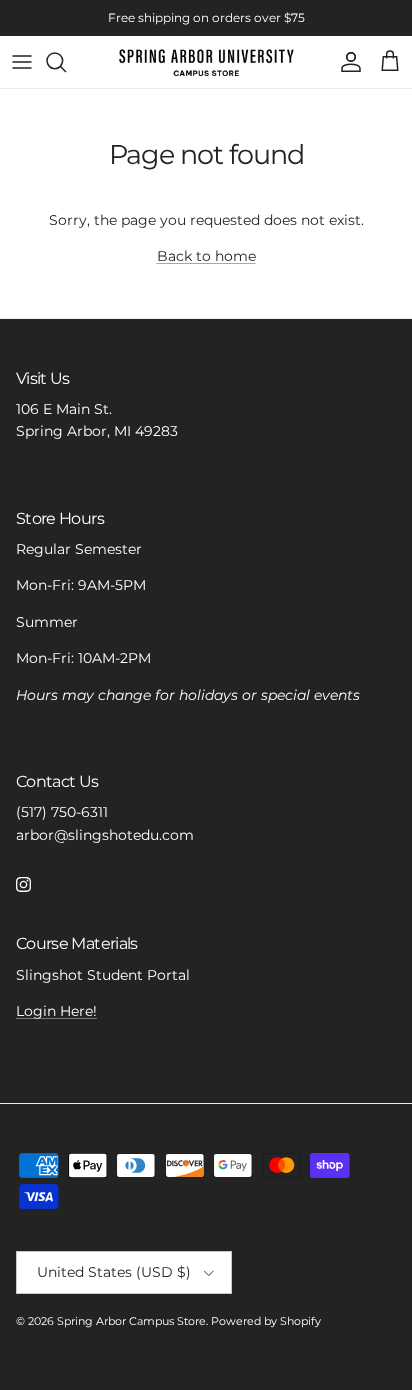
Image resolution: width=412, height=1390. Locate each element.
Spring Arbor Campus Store (131, 1321)
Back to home (206, 256)
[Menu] (22, 62)
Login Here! (56, 1011)
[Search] (66, 62)
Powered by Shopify (266, 1321)
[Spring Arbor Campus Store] (206, 62)
